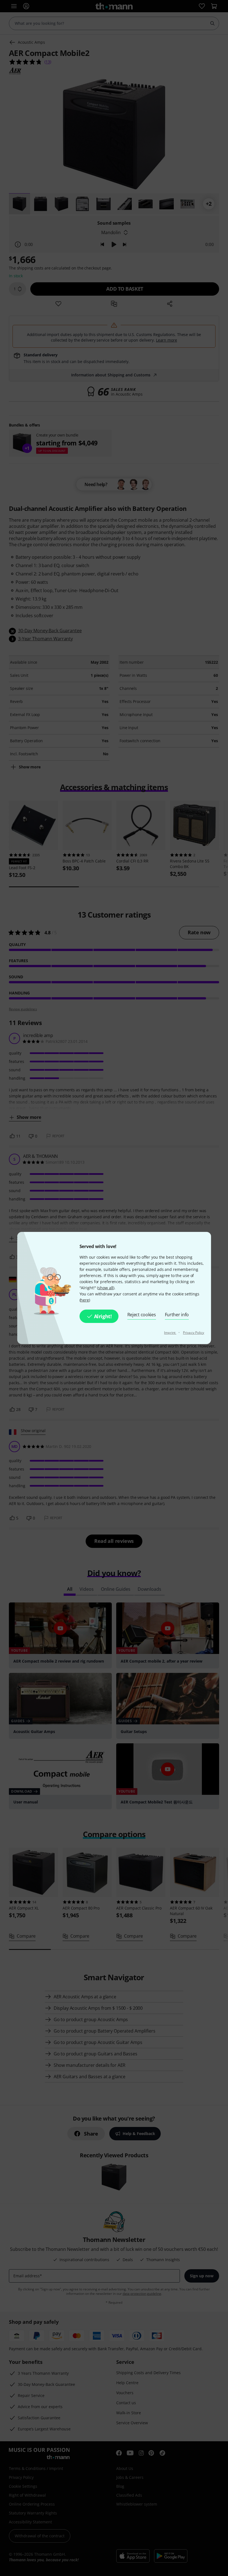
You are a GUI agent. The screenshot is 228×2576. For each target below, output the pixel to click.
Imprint (170, 1333)
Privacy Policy (194, 1333)
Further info (177, 1315)
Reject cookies (142, 1315)
